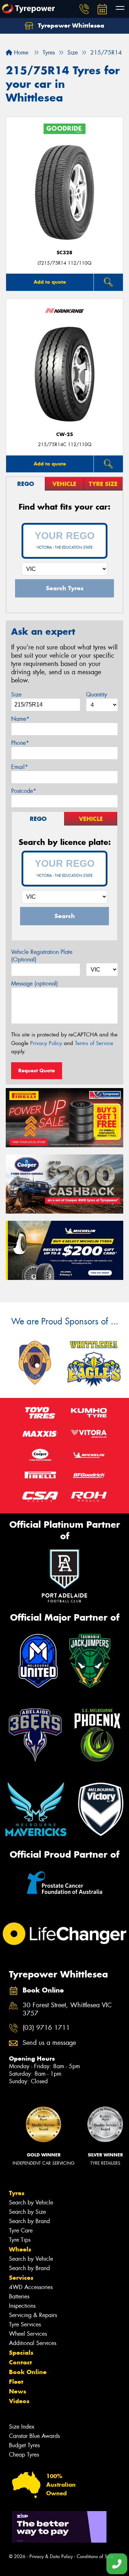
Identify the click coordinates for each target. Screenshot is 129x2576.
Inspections (22, 2306)
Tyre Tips (20, 2240)
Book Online (28, 2372)
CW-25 (65, 434)
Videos (19, 2401)
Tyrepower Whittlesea (70, 25)
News (18, 2391)
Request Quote (37, 1070)
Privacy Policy (46, 1043)
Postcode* (24, 791)
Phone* (20, 743)
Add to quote (50, 282)
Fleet (16, 2382)
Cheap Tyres (24, 2455)
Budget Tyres (24, 2445)
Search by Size (27, 2212)
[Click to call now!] (84, 9)
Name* (20, 719)
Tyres (17, 2193)
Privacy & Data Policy (51, 2556)
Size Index (22, 2427)
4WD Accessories (31, 2287)
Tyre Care (21, 2230)
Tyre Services (25, 2324)
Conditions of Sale (95, 2556)
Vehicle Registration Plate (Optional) (42, 956)
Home (20, 53)
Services (21, 2278)
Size (16, 694)
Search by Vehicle (31, 2202)
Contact (20, 2362)
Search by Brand (29, 2221)
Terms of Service (94, 1043)
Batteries (19, 2296)
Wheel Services (28, 2334)
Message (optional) (35, 984)
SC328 (64, 253)
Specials (21, 2353)
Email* (20, 767)
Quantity (97, 694)
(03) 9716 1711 (46, 2028)
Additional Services (33, 2343)
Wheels (20, 2249)
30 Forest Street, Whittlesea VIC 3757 (67, 2009)
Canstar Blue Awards (34, 2436)
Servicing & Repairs (33, 2315)
